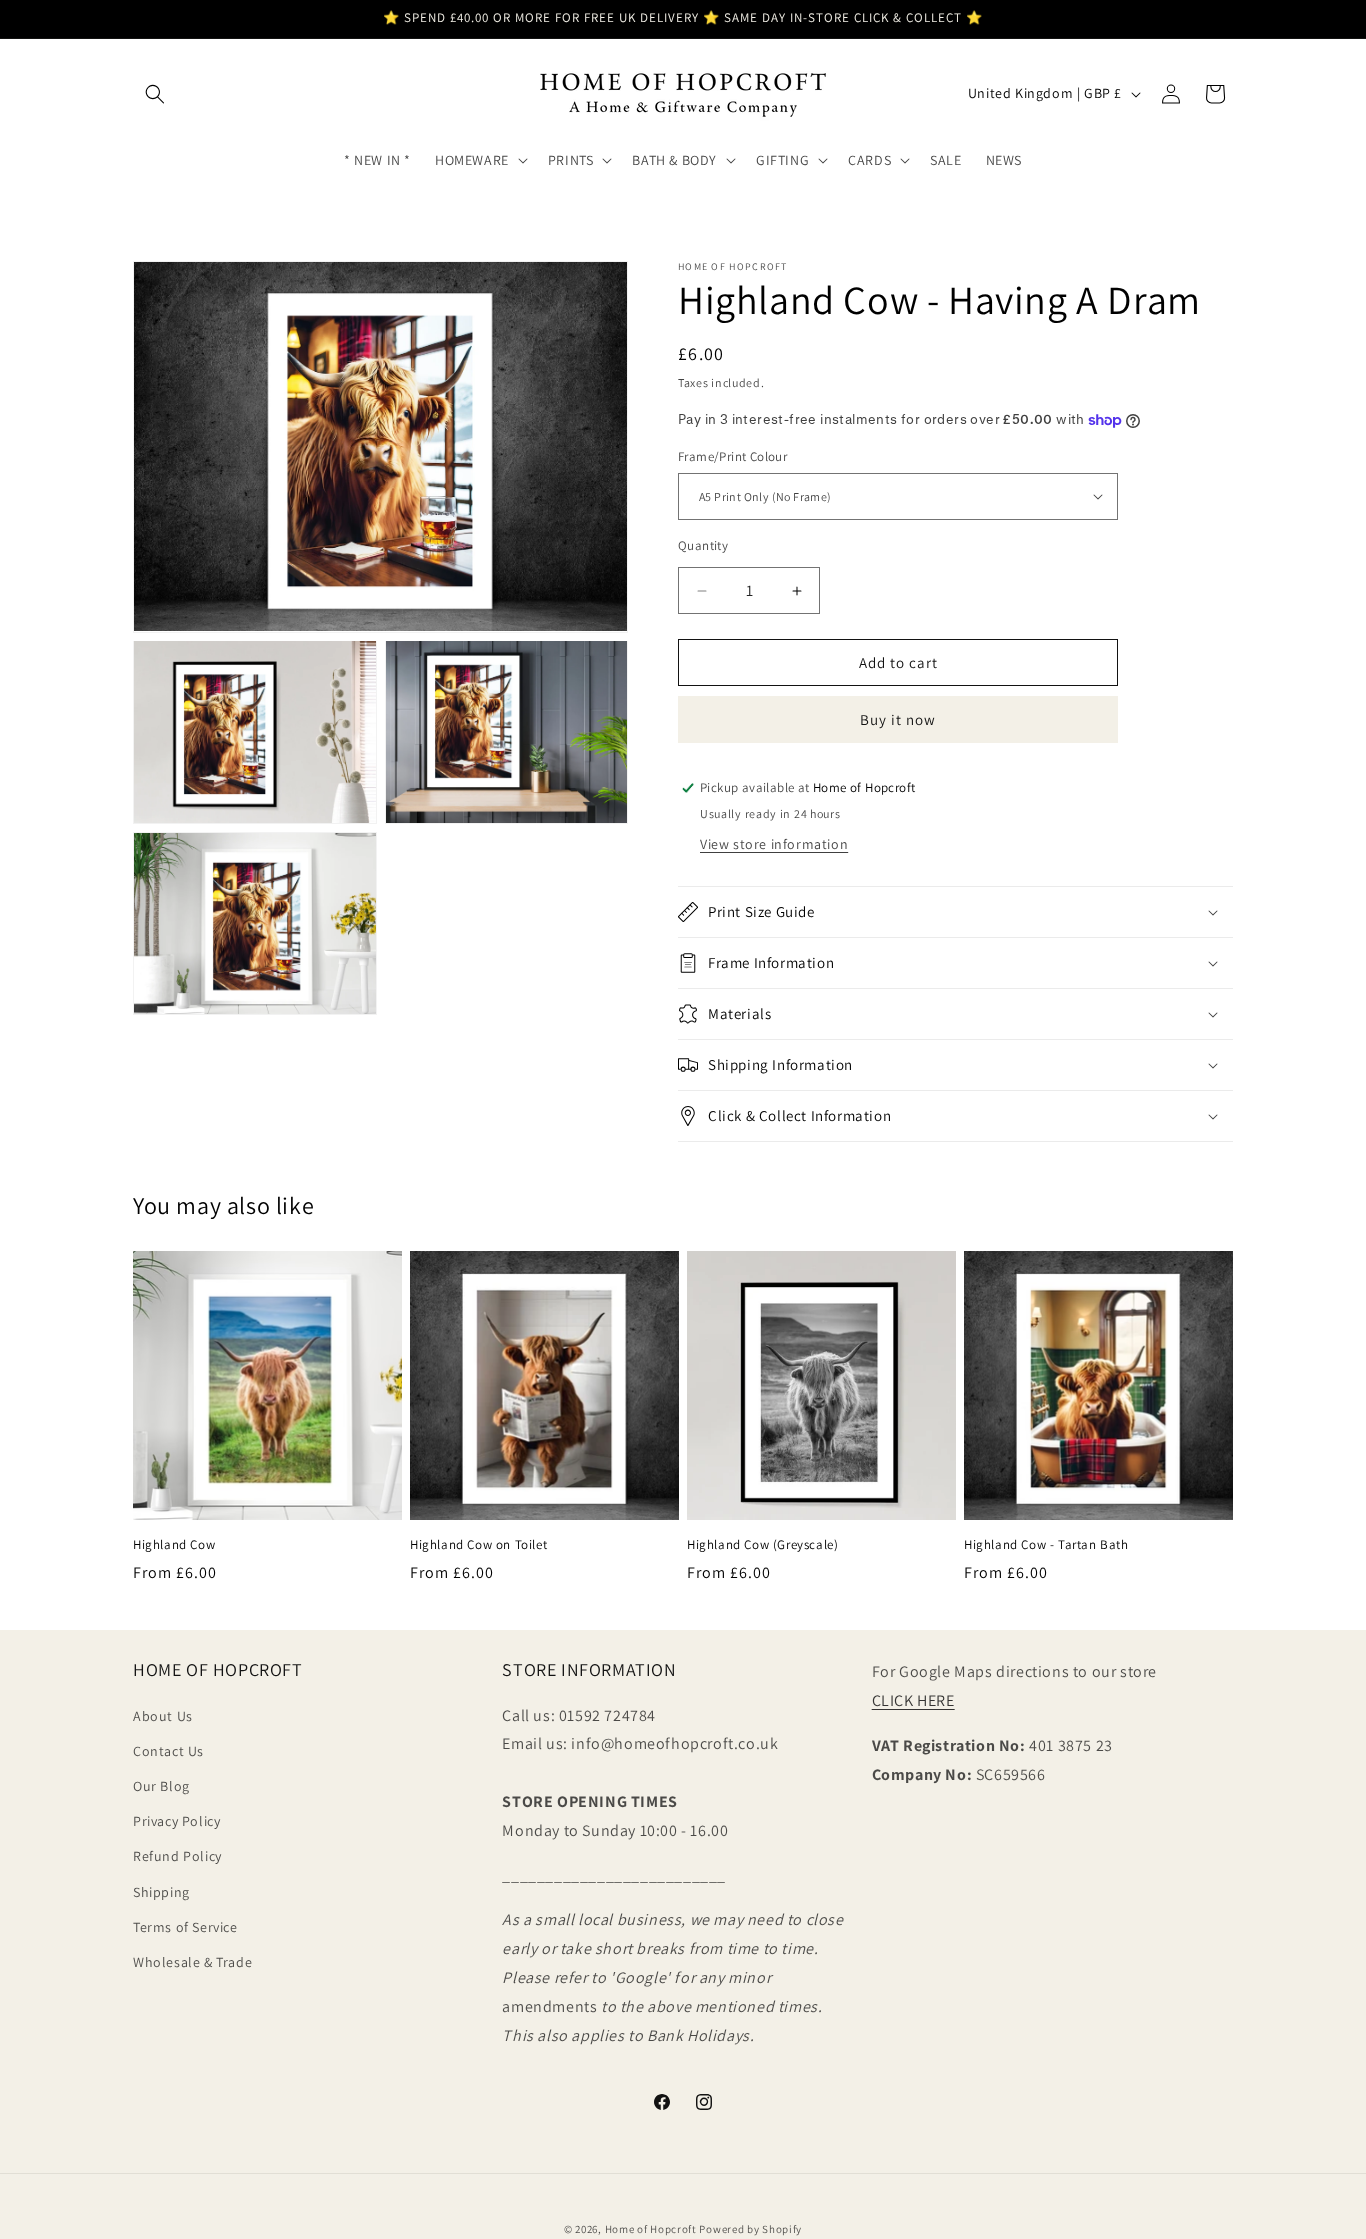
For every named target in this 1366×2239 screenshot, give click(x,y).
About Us (163, 1716)
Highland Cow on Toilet (478, 1545)
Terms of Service (185, 1927)
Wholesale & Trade (192, 1962)
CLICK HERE (913, 1700)
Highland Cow (174, 1545)
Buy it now (898, 719)
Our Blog (161, 1786)
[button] (155, 94)
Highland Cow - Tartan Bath (1046, 1545)
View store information (774, 844)
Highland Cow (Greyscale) (762, 1545)
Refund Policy (177, 1857)
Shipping (161, 1892)
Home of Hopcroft (651, 2229)
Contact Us (168, 1751)
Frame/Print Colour (732, 456)
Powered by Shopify (750, 2229)
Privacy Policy (176, 1821)
